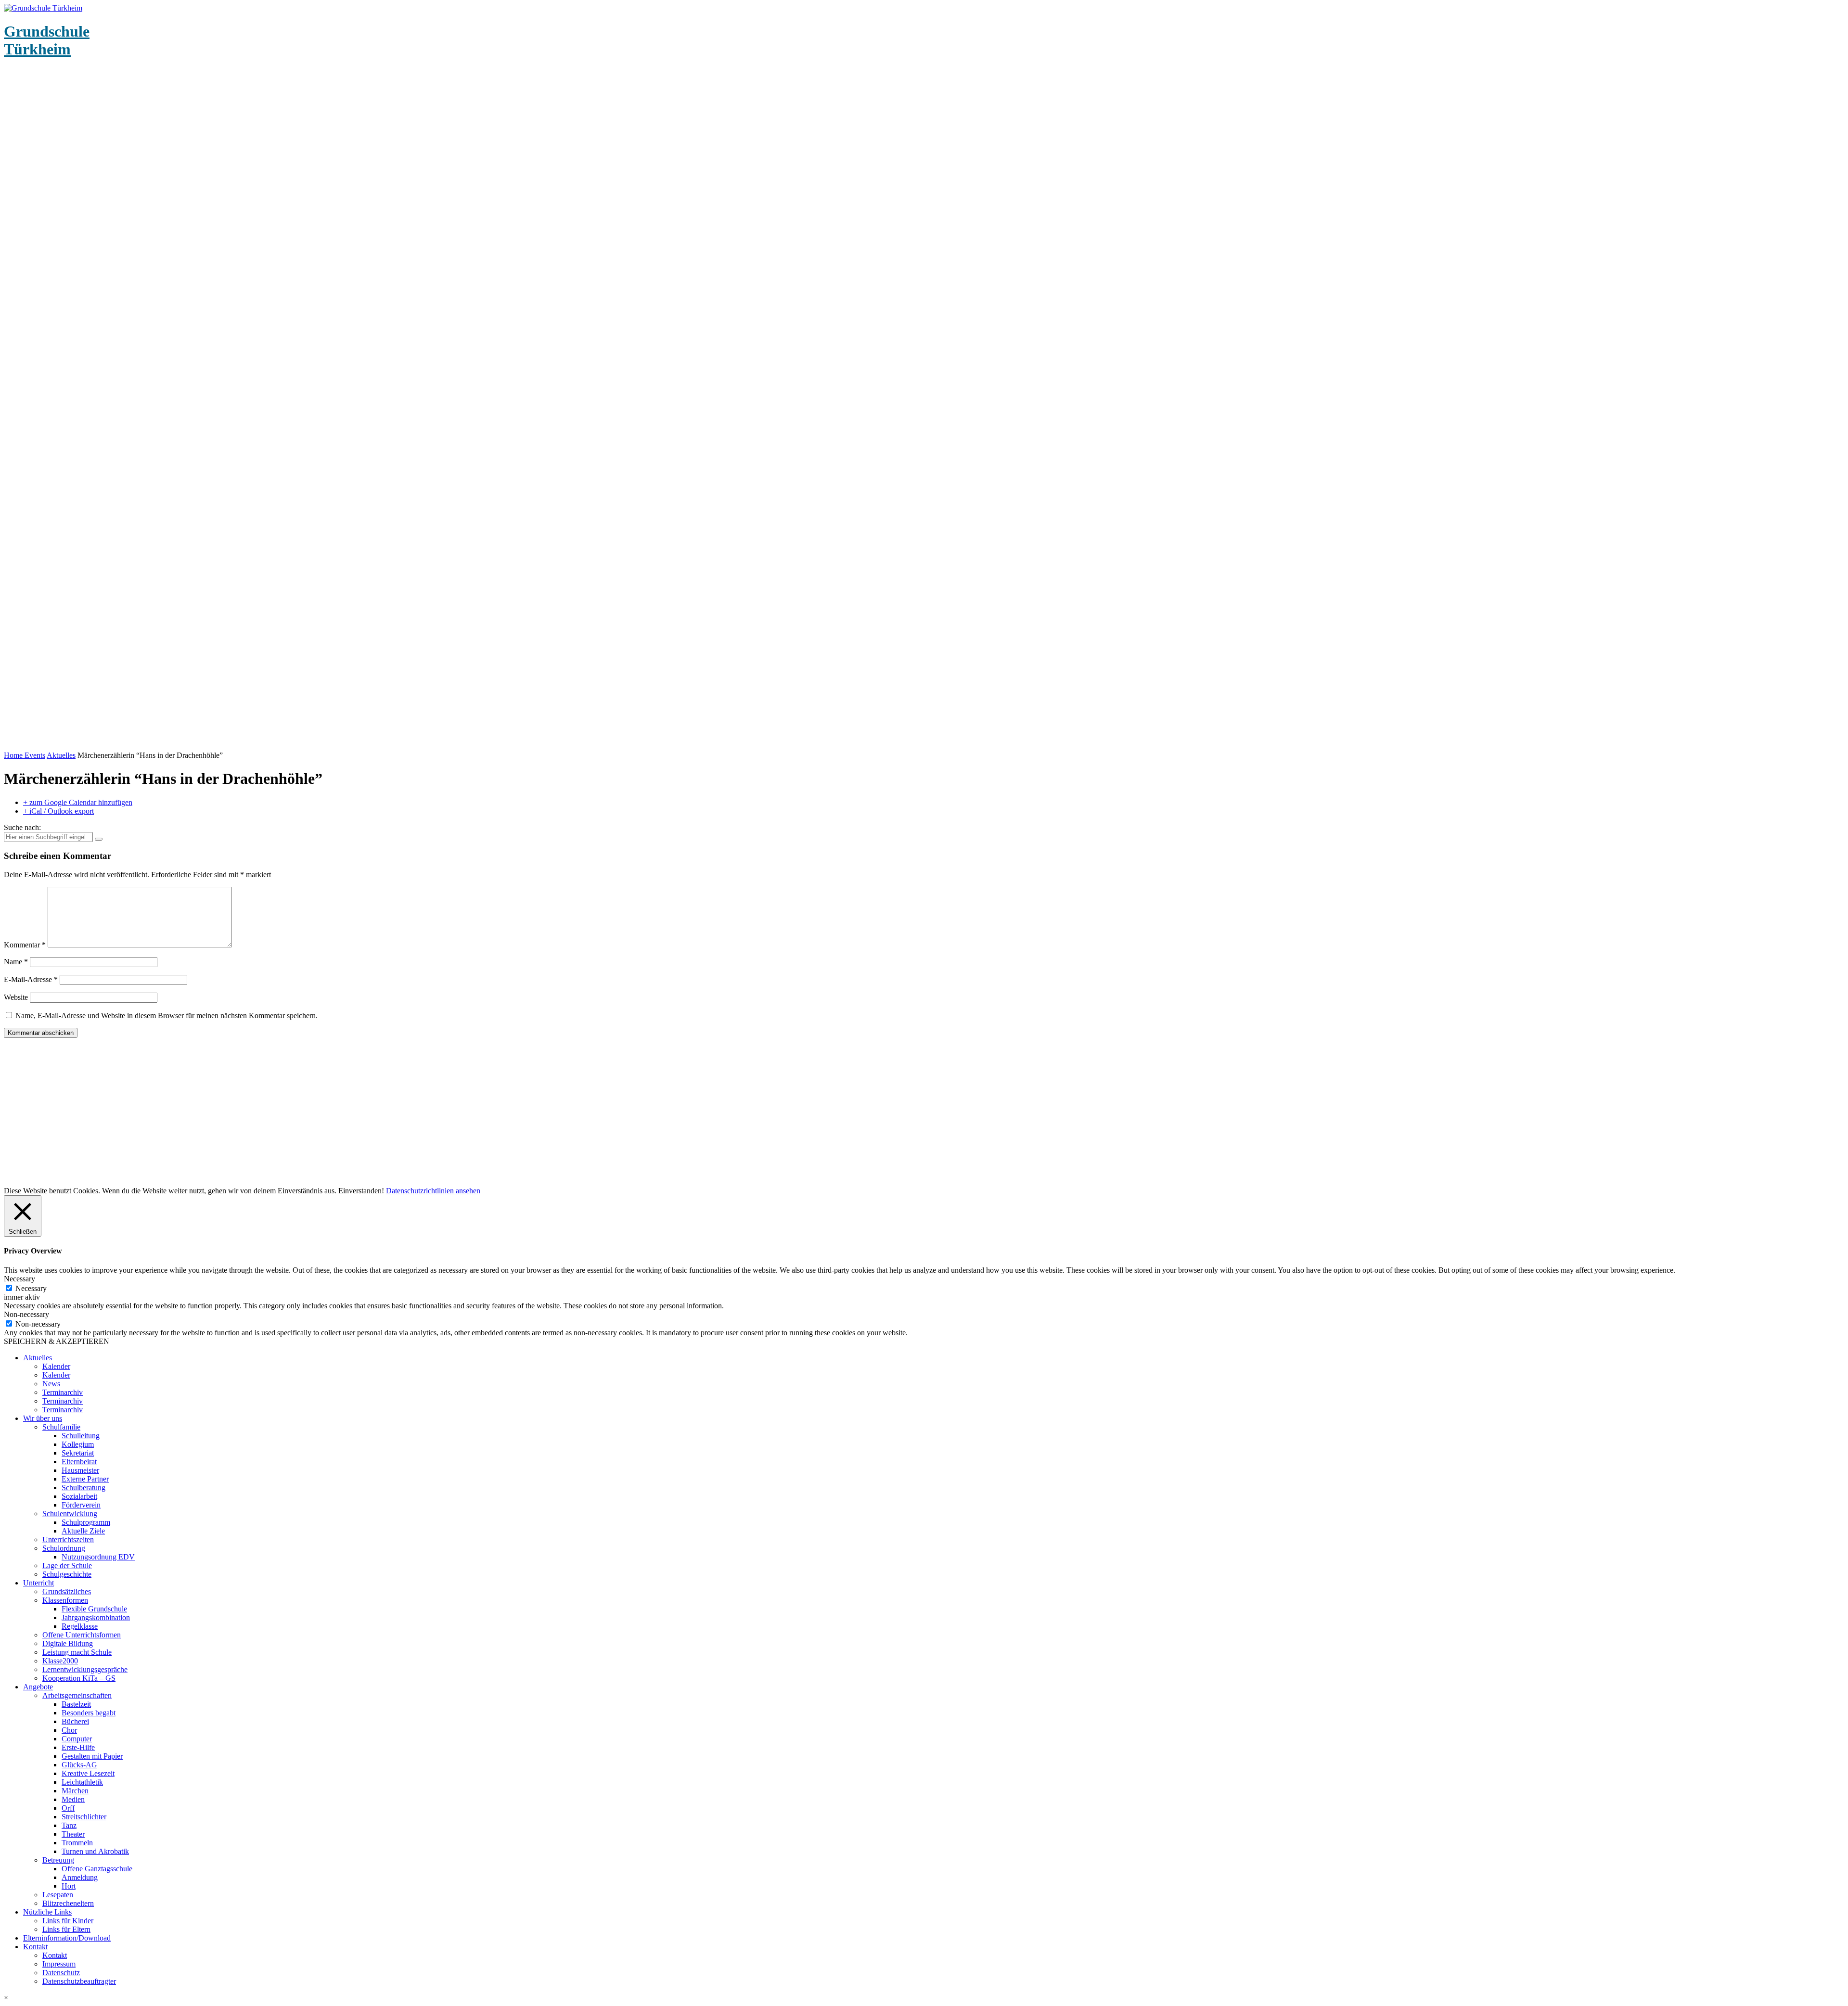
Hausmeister (80, 1470)
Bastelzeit (76, 1704)
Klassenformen (65, 1600)
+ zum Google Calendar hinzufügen (78, 802)
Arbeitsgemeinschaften (77, 1695)
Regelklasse (80, 1626)
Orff (68, 1808)
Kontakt (35, 1947)
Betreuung (58, 1860)
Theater (73, 1834)
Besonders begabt (89, 1713)
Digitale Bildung (68, 1643)
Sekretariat (78, 1453)
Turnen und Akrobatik (95, 1851)
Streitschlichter (84, 1817)
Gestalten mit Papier (92, 1756)
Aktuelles (61, 755)
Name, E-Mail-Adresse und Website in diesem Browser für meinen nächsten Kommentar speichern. (167, 1016)
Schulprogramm (86, 1522)
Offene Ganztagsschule (97, 1869)
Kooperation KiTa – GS (79, 1678)
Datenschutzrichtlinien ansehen (433, 1191)
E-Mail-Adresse (31, 979)
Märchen (75, 1791)
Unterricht (38, 1583)
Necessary (31, 1288)
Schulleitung (81, 1436)
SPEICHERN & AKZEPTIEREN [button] (57, 1341)
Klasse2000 (60, 1661)
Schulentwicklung (70, 1514)
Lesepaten (58, 1895)
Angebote (38, 1687)
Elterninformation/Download (67, 1938)
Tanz (69, 1825)
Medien (73, 1799)
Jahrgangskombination (96, 1617)
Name (16, 962)
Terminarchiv (63, 1392)
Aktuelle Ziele (83, 1531)
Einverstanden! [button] (361, 1191)
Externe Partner (85, 1479)
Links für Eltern (66, 1929)
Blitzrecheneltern (68, 1903)
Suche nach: (22, 827)
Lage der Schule (67, 1565)
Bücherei (75, 1721)
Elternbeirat (79, 1462)
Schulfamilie (61, 1427)
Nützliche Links (47, 1912)
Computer (77, 1739)
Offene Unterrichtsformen (82, 1635)
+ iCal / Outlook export (58, 811)
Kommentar (25, 945)
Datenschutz (61, 1973)
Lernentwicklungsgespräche (85, 1669)
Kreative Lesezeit (88, 1773)
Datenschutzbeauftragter (79, 1981)
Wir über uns (43, 1418)
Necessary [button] (19, 1279)
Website (16, 997)
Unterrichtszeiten (68, 1540)
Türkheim (47, 40)
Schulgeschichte (67, 1574)
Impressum (59, 1964)
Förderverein (81, 1505)
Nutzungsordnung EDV (98, 1557)
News (51, 1384)
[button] (924, 1998)
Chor (69, 1730)
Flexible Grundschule (94, 1609)
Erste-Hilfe (78, 1747)
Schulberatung (83, 1488)
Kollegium (78, 1444)
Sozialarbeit (79, 1496)
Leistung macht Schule (77, 1652)
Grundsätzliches (67, 1591)
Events (35, 755)
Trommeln (77, 1843)
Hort (69, 1886)
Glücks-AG (79, 1765)
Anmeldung (80, 1877)
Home (14, 755)
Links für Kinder (68, 1921)
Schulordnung (64, 1548)
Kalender (56, 1366)
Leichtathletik (82, 1782)
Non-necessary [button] (26, 1314)
